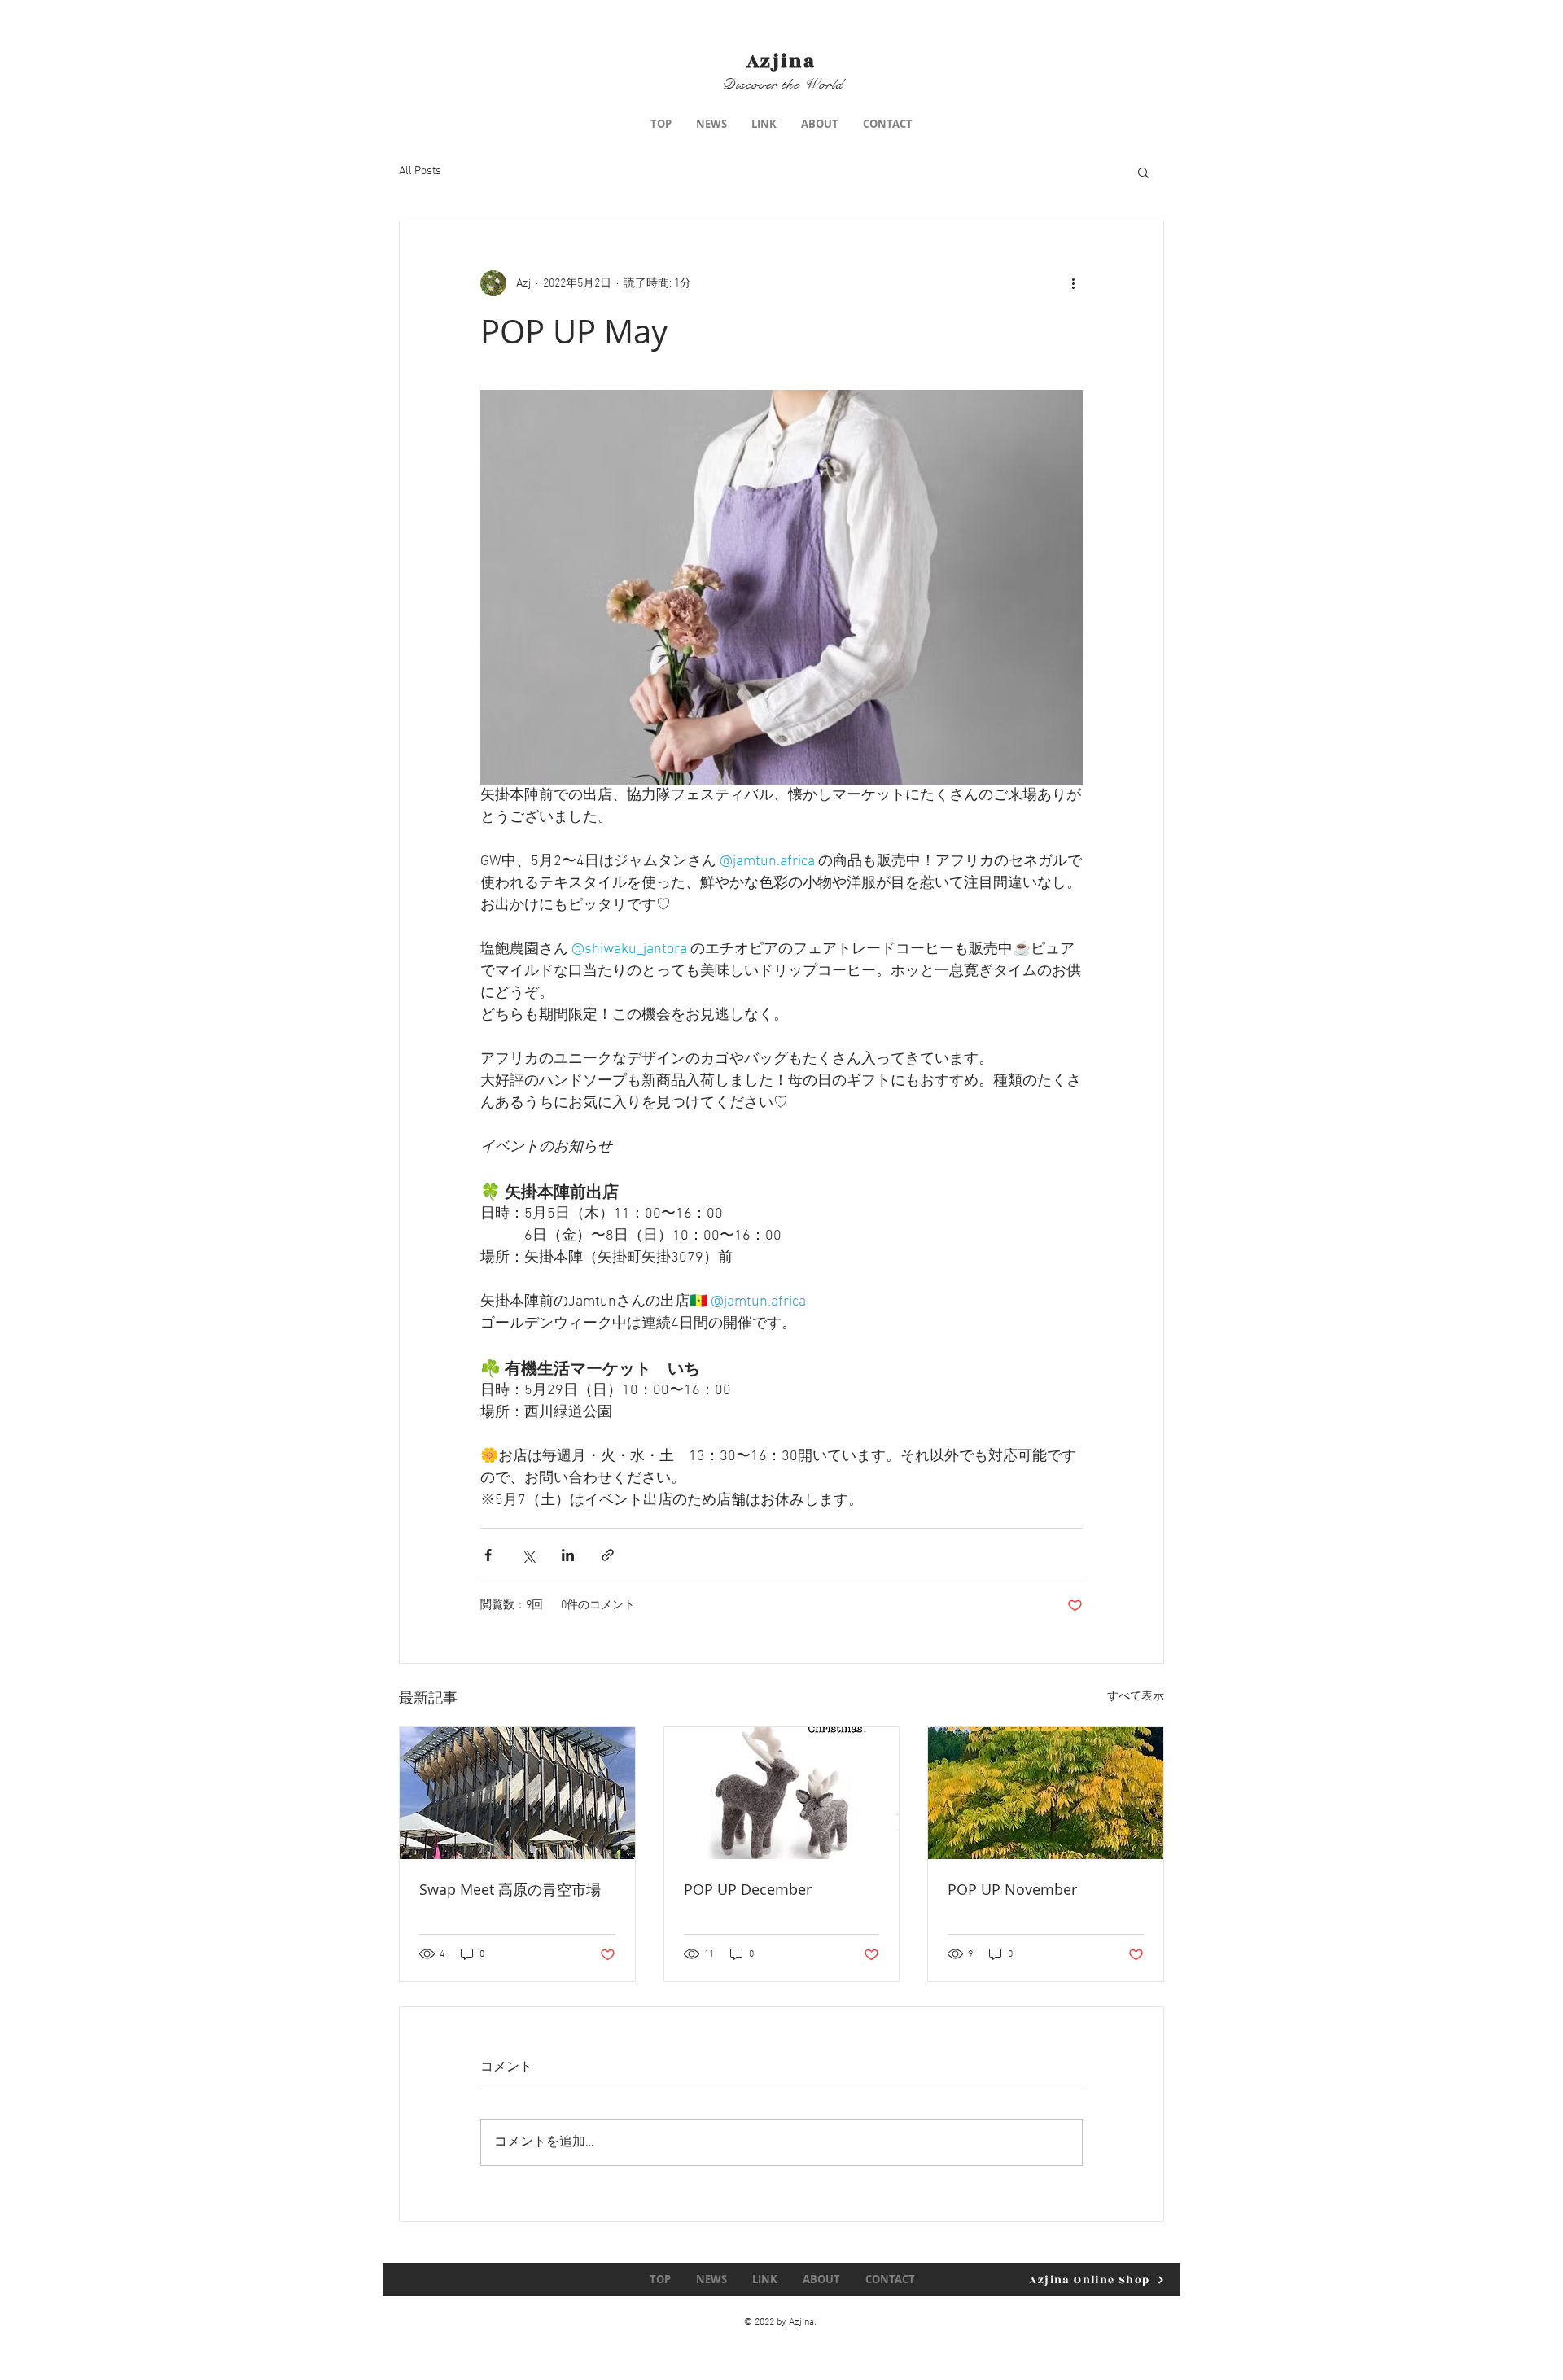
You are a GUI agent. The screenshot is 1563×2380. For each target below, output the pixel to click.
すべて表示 (1136, 1697)
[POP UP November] (1046, 1793)
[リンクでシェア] (608, 1555)
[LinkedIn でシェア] (568, 1555)
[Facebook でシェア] (488, 1555)
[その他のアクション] (1073, 283)
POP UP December (748, 1889)
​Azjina (781, 61)
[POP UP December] (782, 1793)
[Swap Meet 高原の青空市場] (517, 1793)
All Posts (420, 171)
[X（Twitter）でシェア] (528, 1555)
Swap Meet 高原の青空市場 (510, 1889)
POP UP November (1012, 1889)
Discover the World (782, 84)
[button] (1143, 172)
